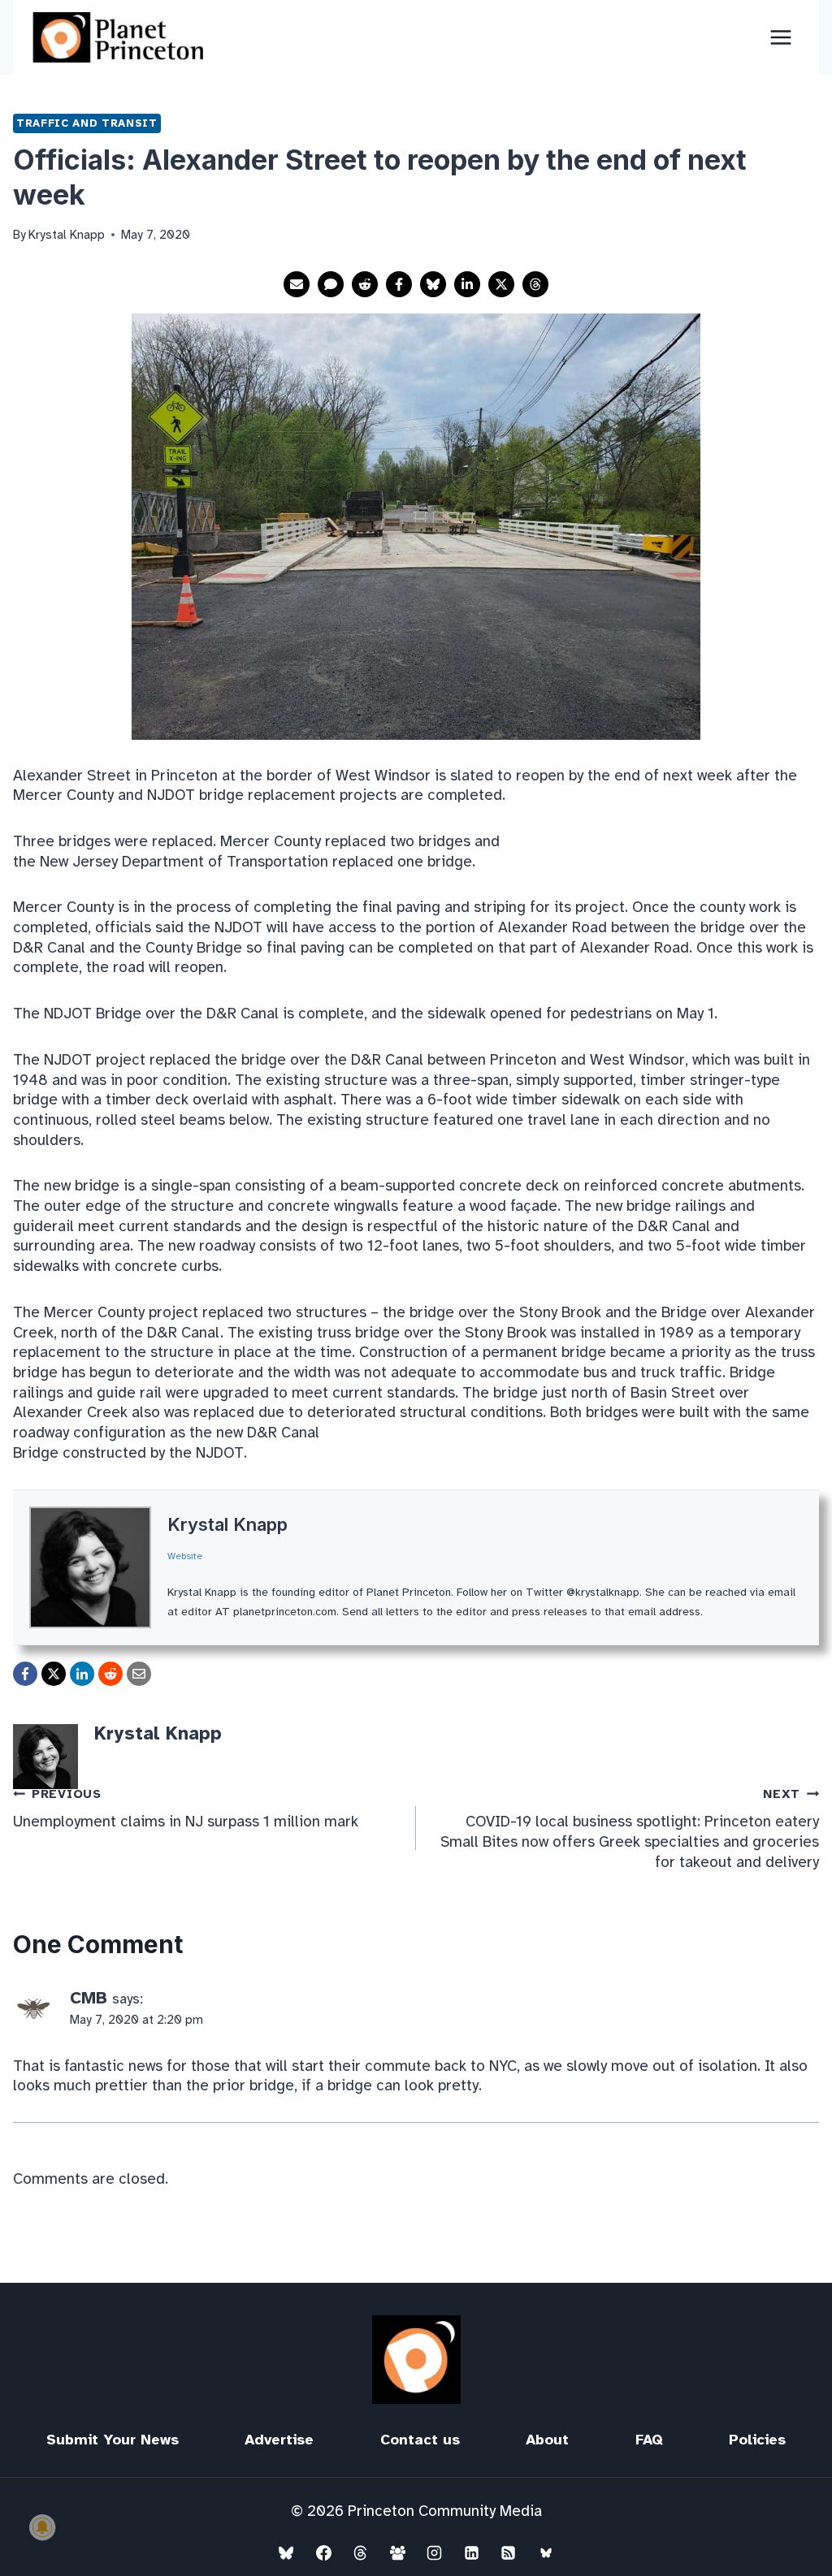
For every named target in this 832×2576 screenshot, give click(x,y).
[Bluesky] (286, 2552)
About (547, 2440)
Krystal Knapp (227, 1524)
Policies (757, 2440)
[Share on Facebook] (399, 284)
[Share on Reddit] (365, 284)
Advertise (279, 2440)
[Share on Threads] (535, 284)
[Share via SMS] (331, 284)
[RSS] (509, 2552)
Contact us (420, 2440)
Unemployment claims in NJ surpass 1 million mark (186, 1809)
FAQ (649, 2440)
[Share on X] (501, 284)
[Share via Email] (297, 284)
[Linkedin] (471, 2552)
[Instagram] (435, 2552)
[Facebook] (323, 2552)
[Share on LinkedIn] (467, 284)
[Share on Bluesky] (433, 284)
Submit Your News (113, 2440)
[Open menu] (780, 37)
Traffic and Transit (87, 123)
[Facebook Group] (397, 2552)
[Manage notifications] (42, 2527)
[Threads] (361, 2552)
